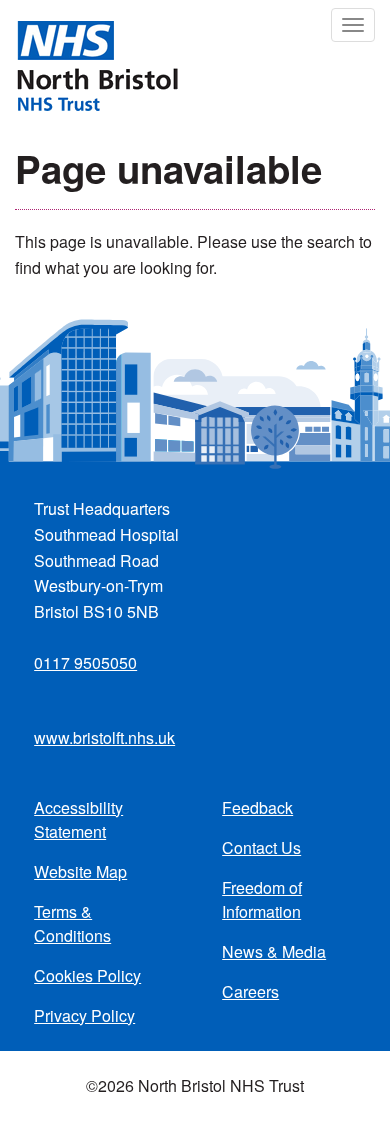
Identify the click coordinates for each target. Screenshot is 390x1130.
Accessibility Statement (78, 819)
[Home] (89, 64)
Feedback (257, 807)
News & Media (274, 951)
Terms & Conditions (72, 923)
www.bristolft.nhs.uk (104, 737)
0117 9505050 (85, 662)
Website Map (80, 871)
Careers (250, 991)
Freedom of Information (262, 899)
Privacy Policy (84, 1015)
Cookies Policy (87, 975)
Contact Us (261, 847)
